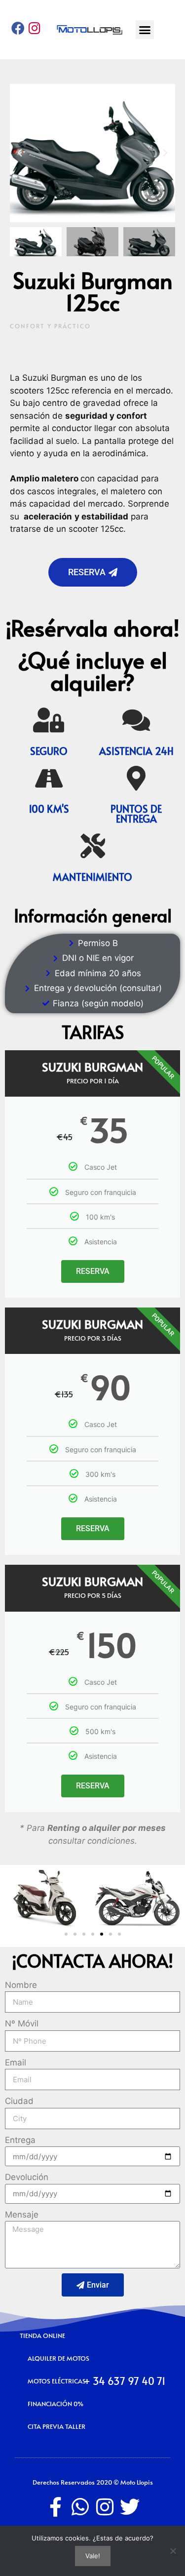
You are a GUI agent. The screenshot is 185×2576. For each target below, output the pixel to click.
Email (16, 2062)
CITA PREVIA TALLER (56, 2426)
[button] (145, 30)
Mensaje (22, 2215)
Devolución (27, 2177)
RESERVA (93, 1271)
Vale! (93, 2556)
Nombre (21, 1985)
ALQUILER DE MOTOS (58, 2358)
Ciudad (19, 2101)
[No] (173, 2551)
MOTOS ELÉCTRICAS (57, 2381)
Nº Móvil (22, 2023)
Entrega (20, 2140)
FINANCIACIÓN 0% (55, 2404)
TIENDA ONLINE (42, 2336)
